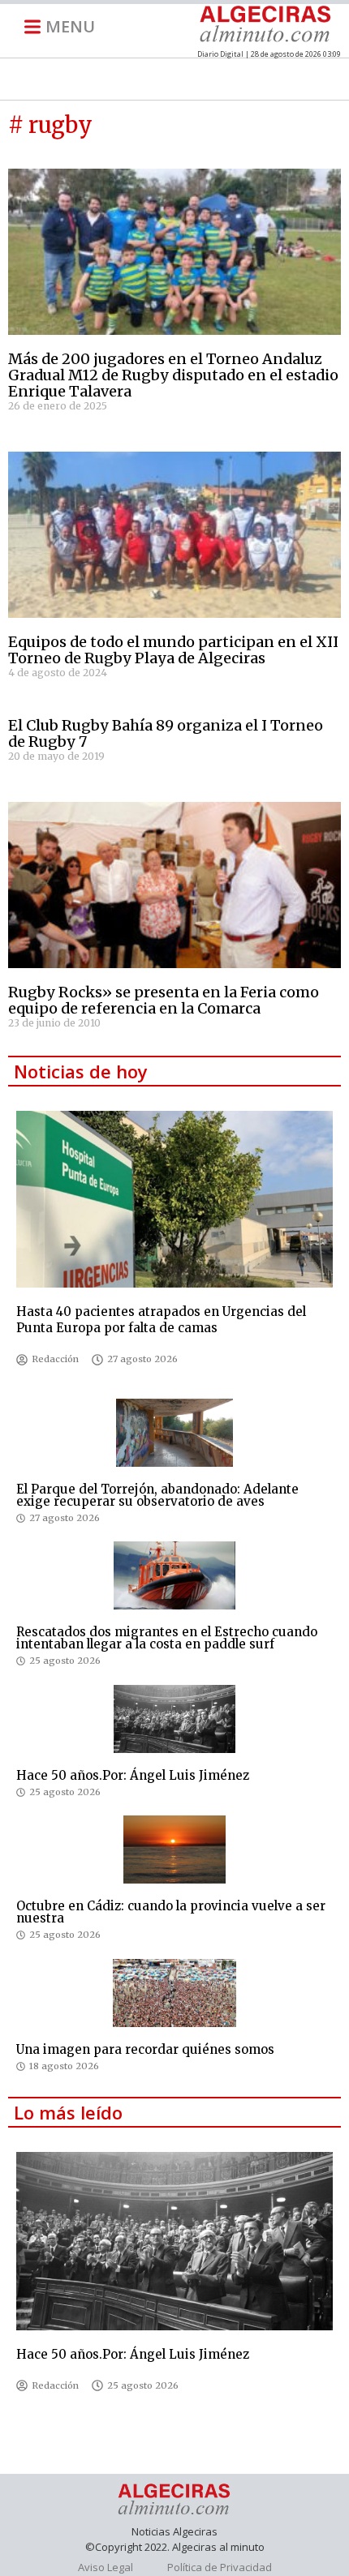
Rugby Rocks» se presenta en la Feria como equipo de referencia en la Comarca (164, 1000)
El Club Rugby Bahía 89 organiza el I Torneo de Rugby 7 (166, 733)
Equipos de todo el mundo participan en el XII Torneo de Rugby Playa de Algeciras (173, 650)
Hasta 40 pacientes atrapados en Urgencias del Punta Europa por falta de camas (161, 1320)
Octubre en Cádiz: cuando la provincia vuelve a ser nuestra (171, 1912)
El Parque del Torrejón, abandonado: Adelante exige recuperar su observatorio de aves (157, 1495)
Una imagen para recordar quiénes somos (145, 2049)
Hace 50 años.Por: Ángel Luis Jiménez (133, 1775)
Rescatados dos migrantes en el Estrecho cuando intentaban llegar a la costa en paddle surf (167, 1638)
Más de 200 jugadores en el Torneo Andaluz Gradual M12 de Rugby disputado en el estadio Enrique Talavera (173, 375)
